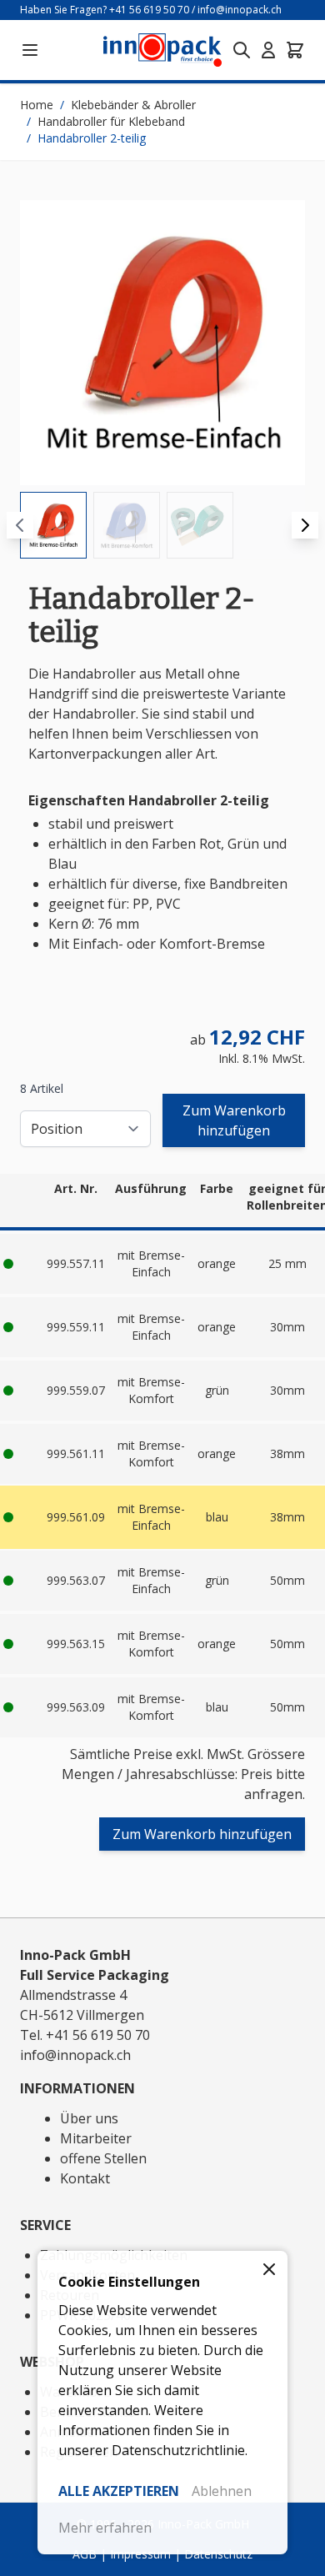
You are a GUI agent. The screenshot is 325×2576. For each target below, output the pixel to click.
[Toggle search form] (242, 50)
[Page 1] (53, 525)
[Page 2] (127, 525)
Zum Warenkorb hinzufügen (234, 1120)
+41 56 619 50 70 (149, 10)
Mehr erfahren (105, 2528)
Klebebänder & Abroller (133, 105)
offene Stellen (103, 2158)
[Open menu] (30, 50)
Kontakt (85, 2178)
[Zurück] (20, 525)
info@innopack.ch (240, 10)
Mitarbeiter (96, 2138)
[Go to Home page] (162, 50)
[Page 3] (200, 525)
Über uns (89, 2118)
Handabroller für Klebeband (111, 121)
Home (37, 105)
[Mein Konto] (268, 50)
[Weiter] (305, 525)
